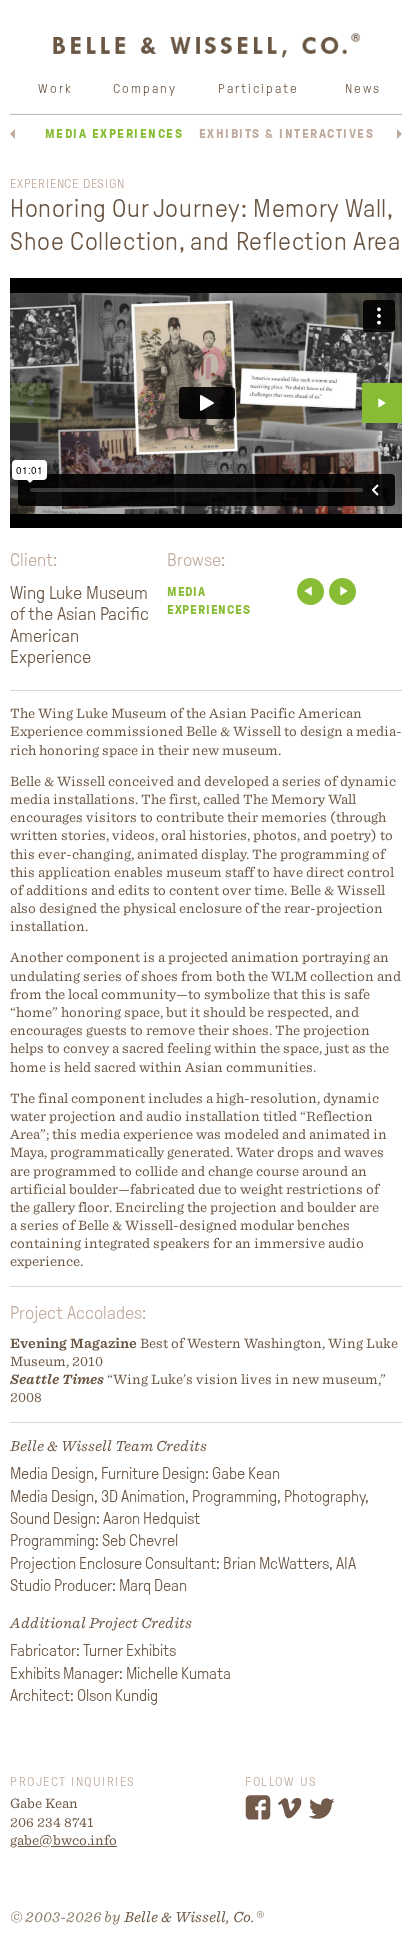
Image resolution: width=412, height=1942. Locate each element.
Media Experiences (114, 133)
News (363, 88)
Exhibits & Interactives (287, 133)
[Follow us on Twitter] (324, 1816)
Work (55, 88)
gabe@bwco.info (63, 1840)
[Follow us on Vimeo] (292, 1816)
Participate (258, 88)
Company (145, 88)
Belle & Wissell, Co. (189, 1917)
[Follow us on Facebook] (260, 1816)
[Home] (206, 55)
